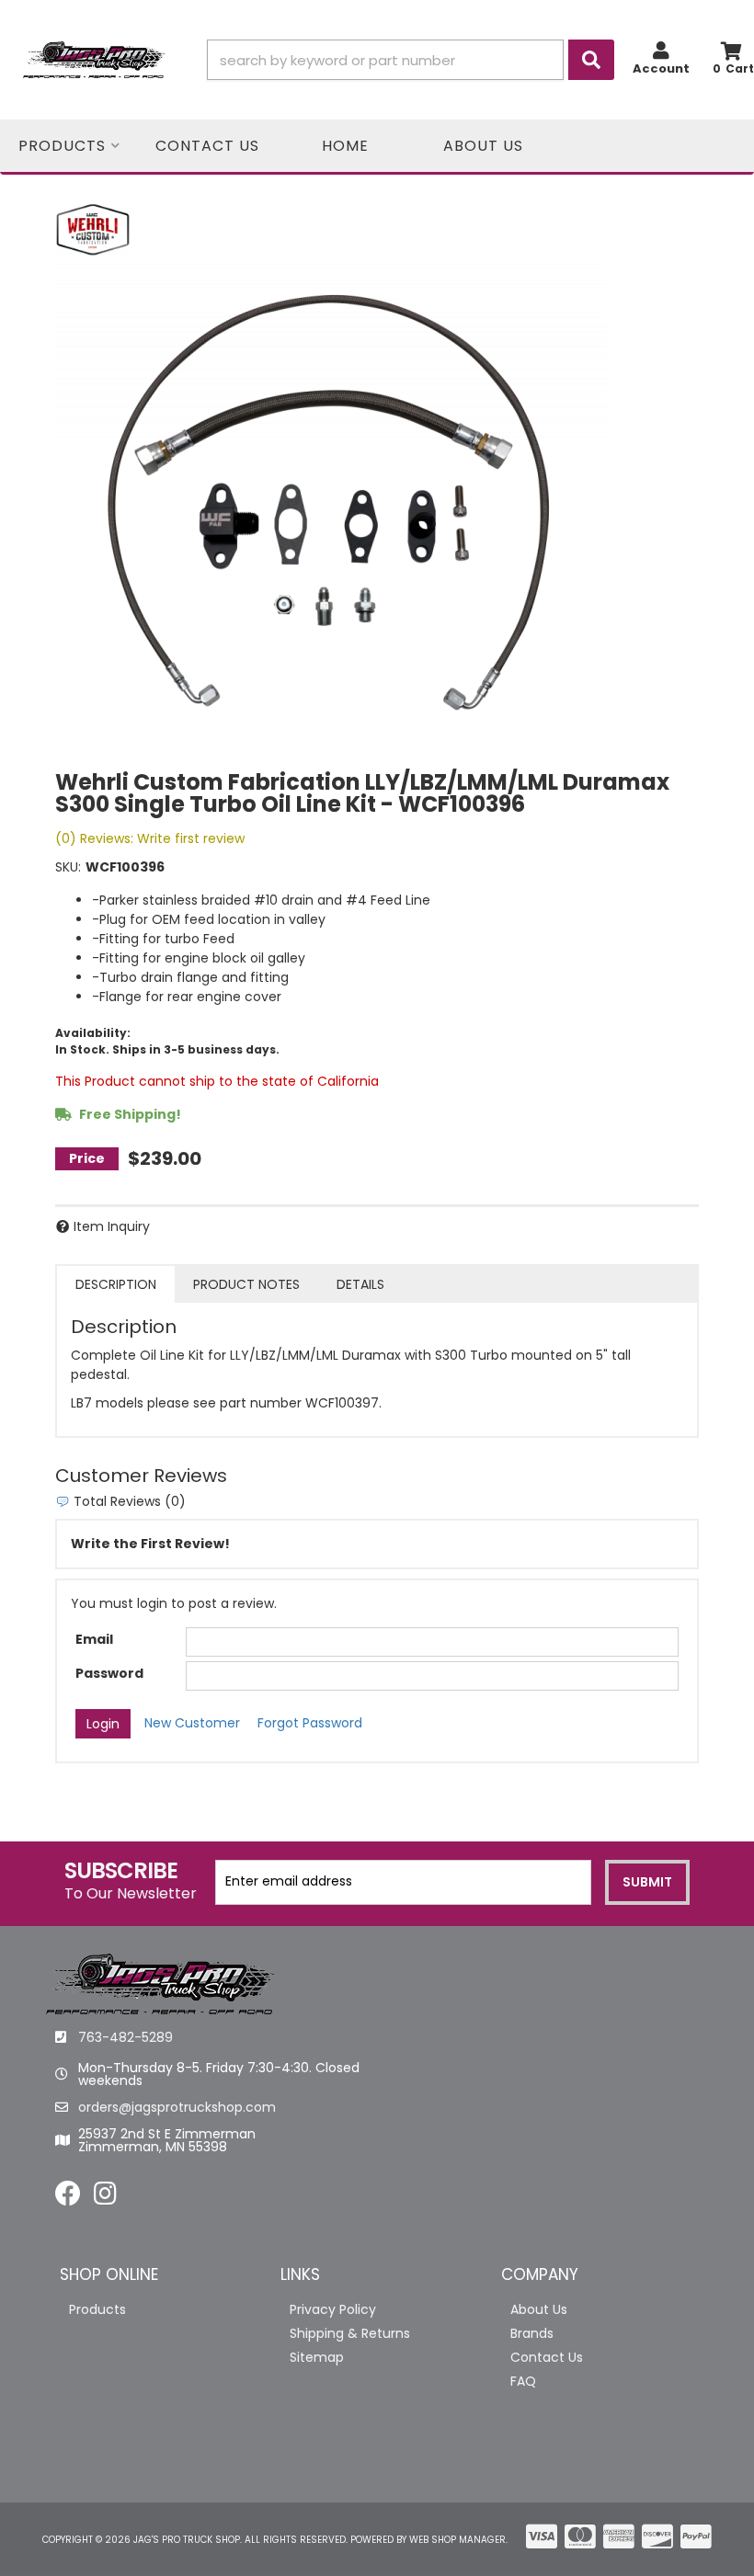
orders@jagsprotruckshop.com (177, 2107)
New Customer (192, 1723)
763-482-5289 (126, 2037)
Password (109, 1673)
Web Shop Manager (457, 2540)
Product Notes (246, 1284)
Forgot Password (310, 1723)
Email (94, 1639)
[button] (411, 60)
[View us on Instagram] (105, 2198)
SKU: (68, 867)
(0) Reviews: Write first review (150, 838)
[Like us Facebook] (68, 2198)
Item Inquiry (112, 1226)
